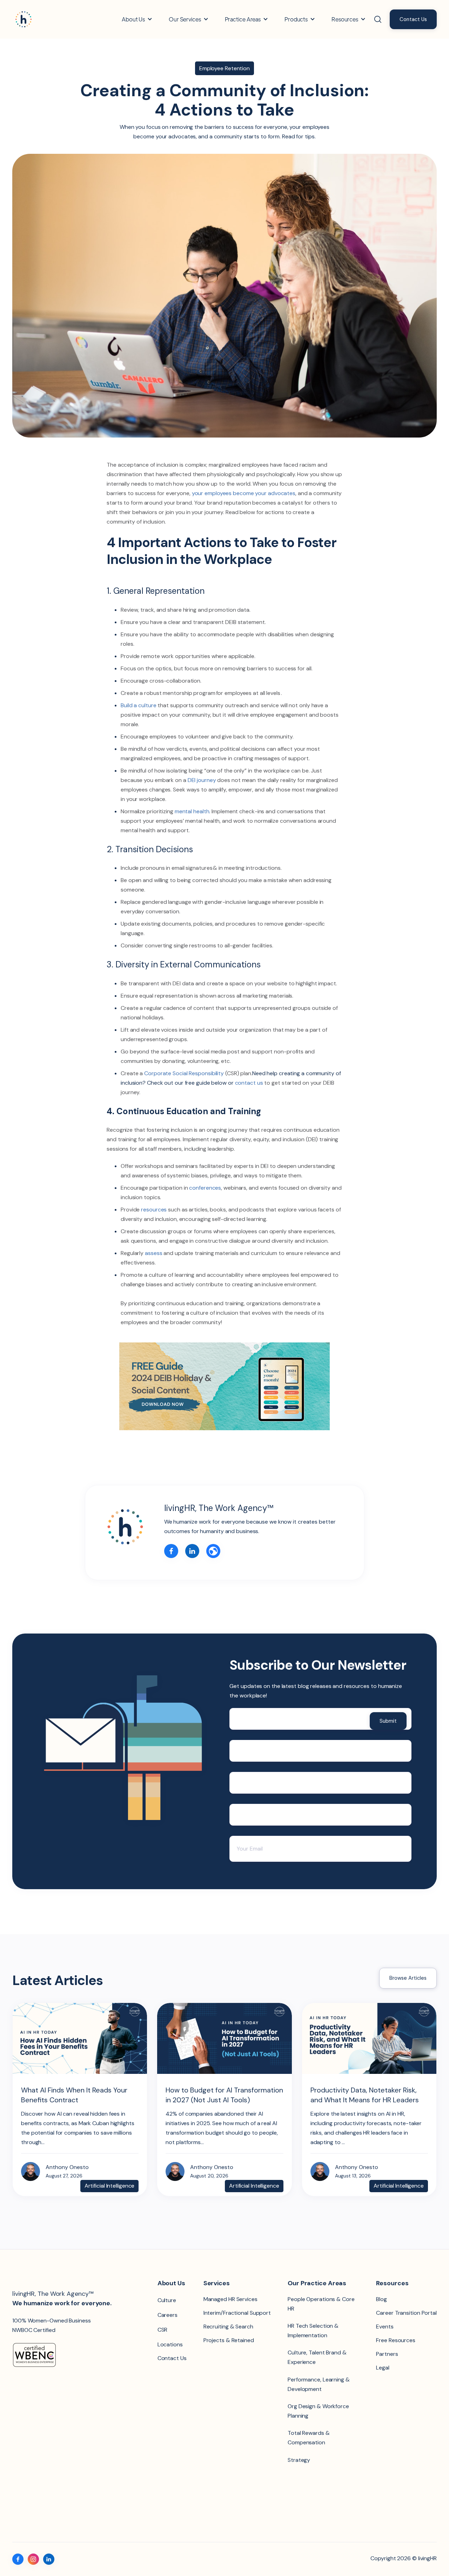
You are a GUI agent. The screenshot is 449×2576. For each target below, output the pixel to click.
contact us (249, 1083)
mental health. (193, 811)
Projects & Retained (229, 2340)
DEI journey (202, 780)
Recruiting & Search (228, 2327)
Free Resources (396, 2340)
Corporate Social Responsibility (184, 1073)
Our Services (185, 19)
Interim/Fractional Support (237, 2313)
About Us (133, 19)
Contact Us (413, 19)
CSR (163, 2330)
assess (154, 1253)
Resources (345, 19)
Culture (167, 2300)
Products (296, 19)
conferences (205, 1188)
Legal (383, 2368)
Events (385, 2327)
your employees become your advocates (244, 493)
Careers (167, 2315)
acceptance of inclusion (148, 465)
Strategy (299, 2460)
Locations (170, 2344)
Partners (387, 2354)
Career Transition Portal (406, 2313)
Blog (381, 2299)
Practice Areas (243, 19)
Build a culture (139, 705)
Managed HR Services (230, 2299)
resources (154, 1210)
